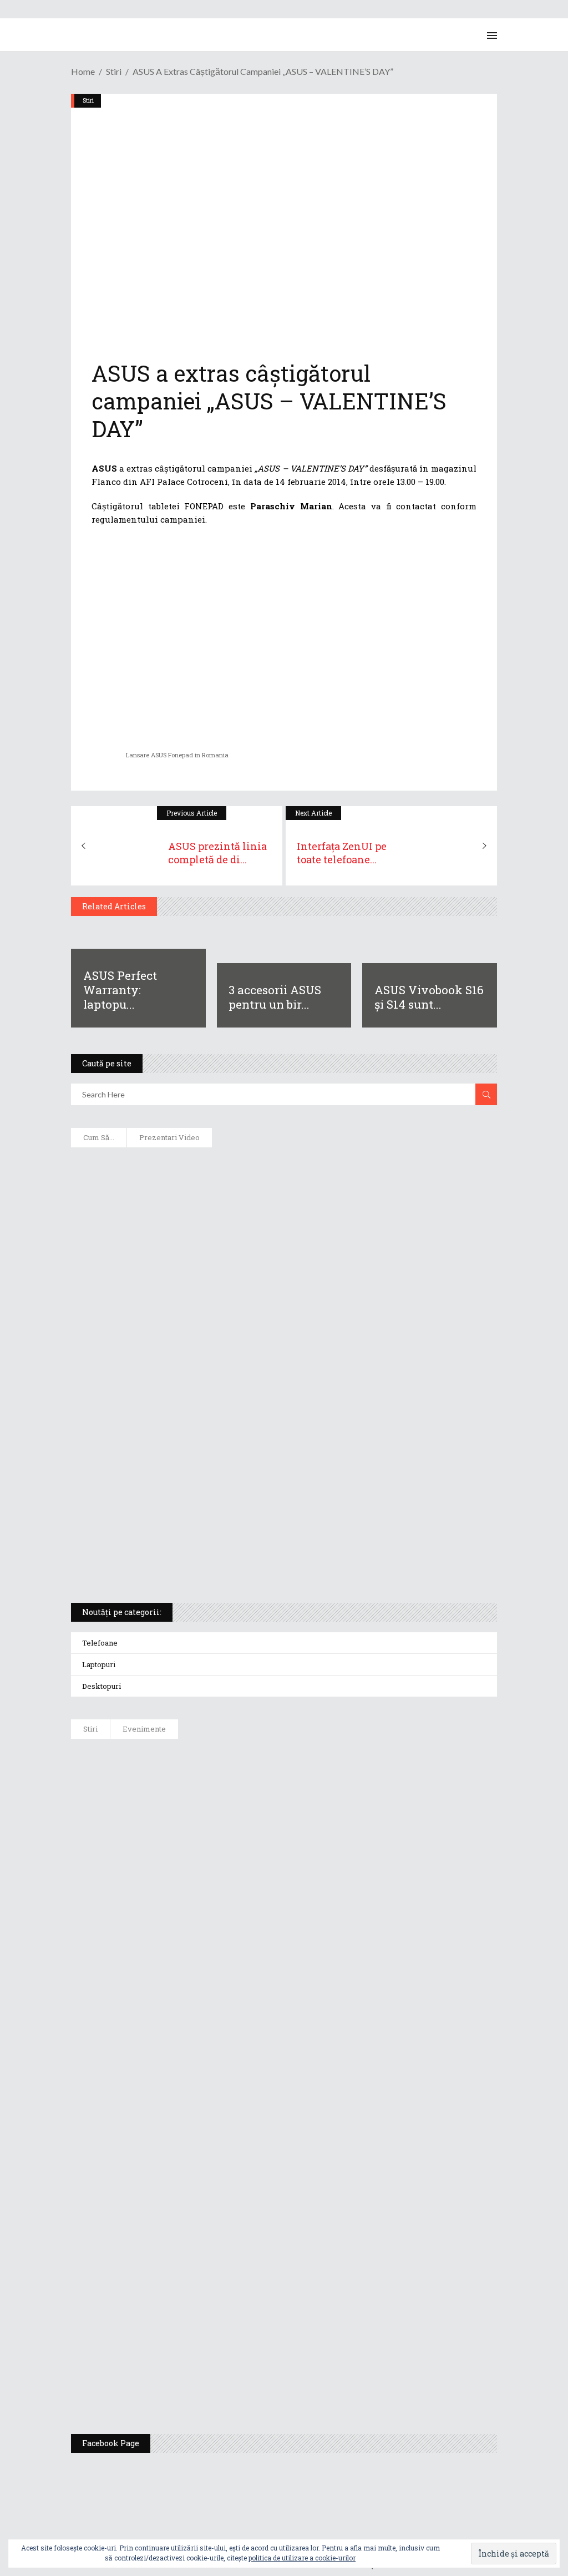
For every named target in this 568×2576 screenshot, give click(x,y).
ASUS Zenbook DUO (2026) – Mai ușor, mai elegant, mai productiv (283, 2039)
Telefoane (100, 1643)
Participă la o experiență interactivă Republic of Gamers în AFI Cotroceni (301, 2264)
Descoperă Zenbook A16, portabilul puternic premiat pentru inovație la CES (240, 1384)
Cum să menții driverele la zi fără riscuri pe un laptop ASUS (209, 1348)
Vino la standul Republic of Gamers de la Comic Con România (277, 2320)
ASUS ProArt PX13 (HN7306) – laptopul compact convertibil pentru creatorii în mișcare (265, 1492)
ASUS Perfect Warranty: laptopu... (120, 990)
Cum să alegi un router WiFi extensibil (164, 1204)
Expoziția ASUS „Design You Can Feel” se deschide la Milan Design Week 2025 (309, 2376)
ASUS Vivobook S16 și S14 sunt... (429, 997)
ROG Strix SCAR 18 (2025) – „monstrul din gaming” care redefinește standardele (246, 1565)
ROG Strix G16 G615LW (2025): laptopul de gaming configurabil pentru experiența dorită (263, 1420)
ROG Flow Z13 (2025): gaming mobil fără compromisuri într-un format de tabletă (248, 1456)
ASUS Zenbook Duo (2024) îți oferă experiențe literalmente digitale (222, 1168)
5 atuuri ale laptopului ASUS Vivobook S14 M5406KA (194, 1529)
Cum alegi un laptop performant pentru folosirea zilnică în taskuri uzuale (240, 1276)
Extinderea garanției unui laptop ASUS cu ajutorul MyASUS (209, 1312)
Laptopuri (99, 1664)
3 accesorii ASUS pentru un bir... (275, 997)
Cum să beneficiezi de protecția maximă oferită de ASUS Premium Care (229, 1240)
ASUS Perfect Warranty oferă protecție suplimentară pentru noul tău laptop (307, 1983)
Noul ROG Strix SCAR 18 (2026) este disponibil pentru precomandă (285, 1871)
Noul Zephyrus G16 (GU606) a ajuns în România (246, 1815)
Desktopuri (102, 1686)
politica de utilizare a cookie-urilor (302, 2558)
